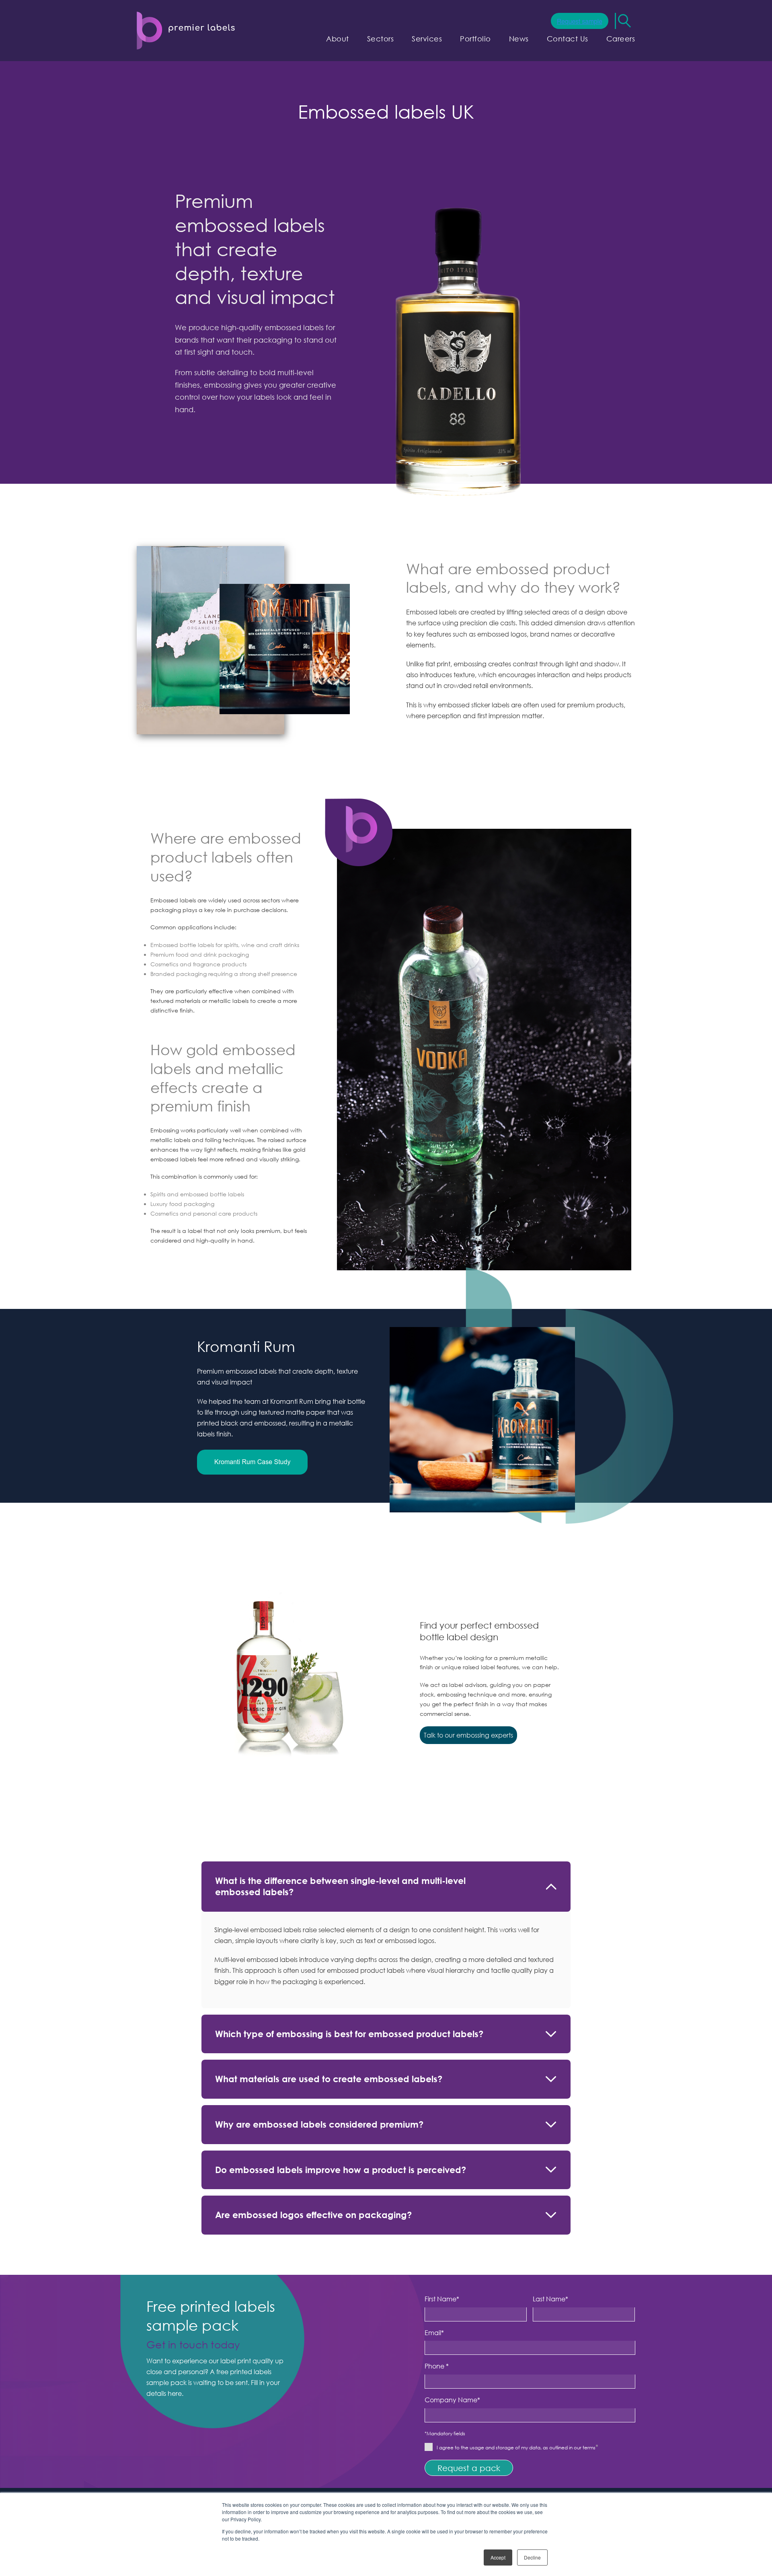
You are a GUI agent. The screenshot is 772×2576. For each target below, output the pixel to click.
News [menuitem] (519, 39)
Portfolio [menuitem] (475, 39)
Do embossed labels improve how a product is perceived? (341, 2170)
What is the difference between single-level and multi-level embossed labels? (340, 1886)
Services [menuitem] (427, 39)
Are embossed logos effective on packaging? (313, 2215)
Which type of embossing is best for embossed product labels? (349, 2034)
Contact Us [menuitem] (568, 39)
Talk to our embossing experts (468, 1735)
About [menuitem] (338, 39)
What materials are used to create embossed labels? (329, 2079)
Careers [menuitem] (621, 39)
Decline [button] (532, 2557)
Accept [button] (498, 2557)
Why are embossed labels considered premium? (319, 2124)
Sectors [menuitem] (381, 39)
